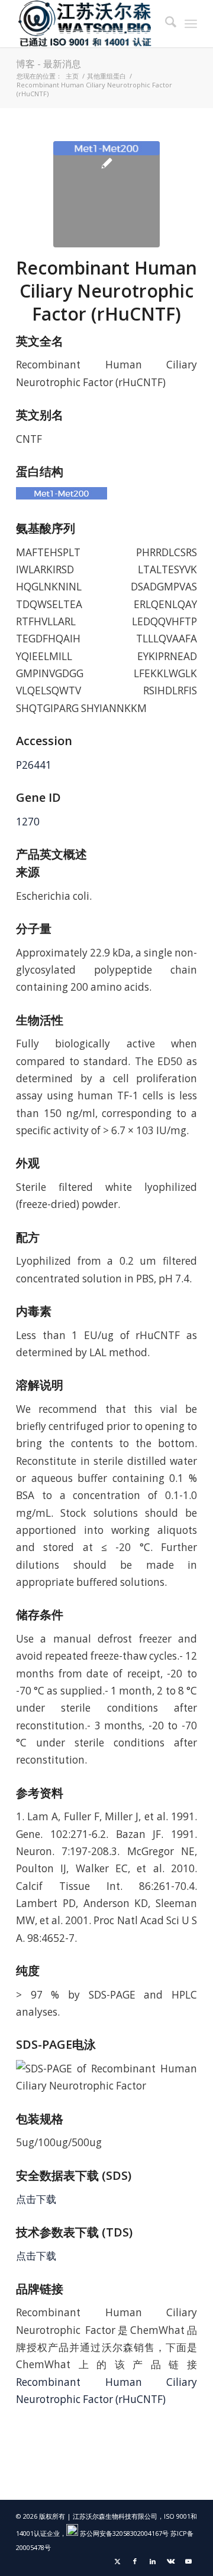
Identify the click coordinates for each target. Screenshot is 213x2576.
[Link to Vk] (170, 2561)
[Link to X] (117, 2561)
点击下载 (36, 2199)
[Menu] (191, 24)
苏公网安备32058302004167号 (123, 2533)
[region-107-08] (106, 194)
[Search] (165, 24)
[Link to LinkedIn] (153, 2561)
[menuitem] (165, 24)
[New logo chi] (88, 24)
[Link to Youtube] (188, 2561)
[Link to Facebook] (135, 2561)
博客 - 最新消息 (49, 64)
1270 (28, 822)
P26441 (34, 765)
